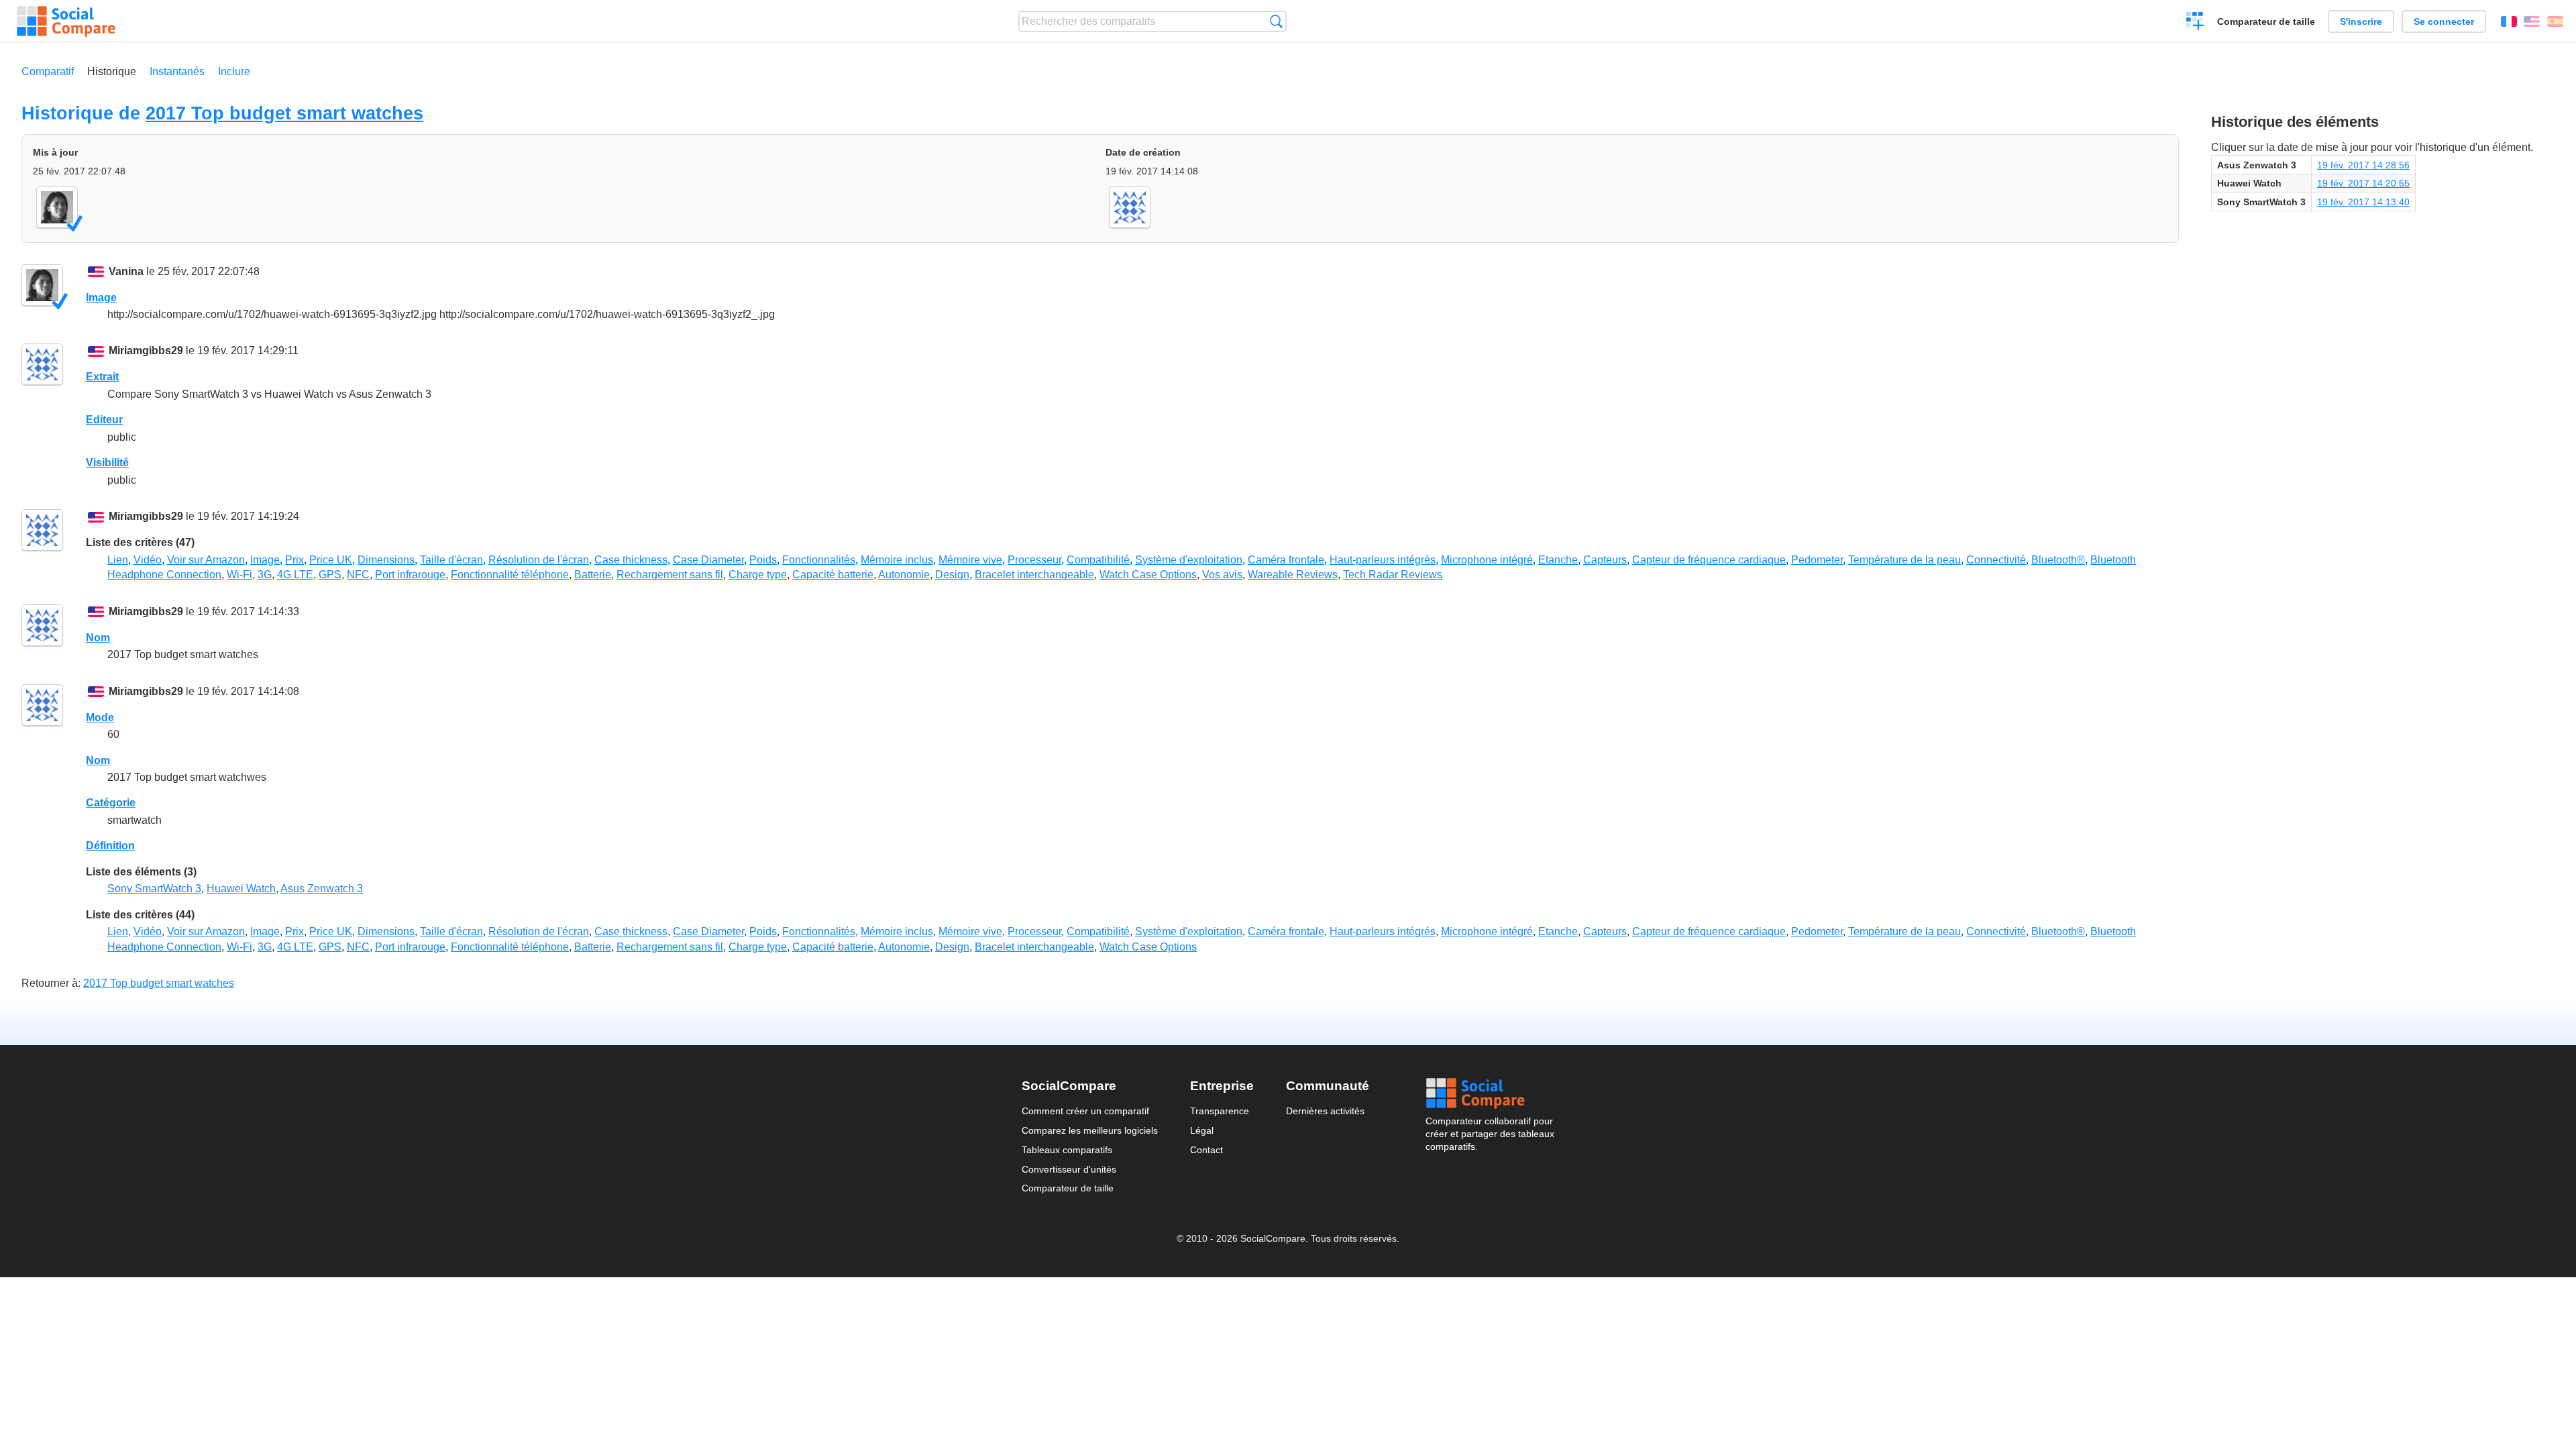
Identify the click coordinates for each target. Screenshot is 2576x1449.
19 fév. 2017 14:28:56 (2363, 165)
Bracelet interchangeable (1034, 575)
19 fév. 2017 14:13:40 (2363, 202)
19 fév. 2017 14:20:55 (2363, 183)
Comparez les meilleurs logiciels (1090, 1130)
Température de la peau (1904, 560)
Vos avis (1222, 575)
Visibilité (107, 463)
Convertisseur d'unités (1069, 1169)
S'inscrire (2361, 21)
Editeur (104, 420)
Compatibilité (1098, 560)
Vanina (126, 271)
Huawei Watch (241, 889)
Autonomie (904, 575)
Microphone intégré (1487, 560)
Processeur (1034, 560)
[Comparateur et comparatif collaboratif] (66, 21)
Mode (100, 717)
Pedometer (1817, 560)
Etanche (1558, 560)
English (2532, 21)
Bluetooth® (2058, 560)
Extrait (102, 377)
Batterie (593, 575)
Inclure (234, 71)
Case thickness (631, 560)
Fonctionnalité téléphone (510, 575)
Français (2509, 21)
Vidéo (148, 560)
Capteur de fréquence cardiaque (1709, 560)
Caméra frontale (1286, 560)
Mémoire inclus (897, 560)
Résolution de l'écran (539, 560)
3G (265, 575)
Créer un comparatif (2195, 23)
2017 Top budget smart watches (284, 113)
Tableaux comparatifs (1067, 1150)
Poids (763, 560)
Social (1490, 1093)
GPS (330, 575)
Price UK (331, 560)
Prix (294, 560)
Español (2555, 21)
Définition (110, 846)
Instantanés (177, 71)
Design (952, 575)
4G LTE (295, 575)
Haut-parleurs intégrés (1383, 560)
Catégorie (111, 803)
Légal (1202, 1130)
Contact (1206, 1150)
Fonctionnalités (819, 560)
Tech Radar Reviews (1393, 575)
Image (101, 298)
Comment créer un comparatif (1085, 1111)
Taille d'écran (451, 560)
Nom (98, 638)
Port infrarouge (410, 575)
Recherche (1276, 21)
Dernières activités (1325, 1111)
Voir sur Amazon (206, 560)
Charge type (758, 575)
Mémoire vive (970, 560)
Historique (112, 71)
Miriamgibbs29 (146, 351)
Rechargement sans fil (670, 575)
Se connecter (2444, 21)
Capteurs (1605, 560)
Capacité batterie (833, 575)
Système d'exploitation (1189, 560)
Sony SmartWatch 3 (154, 889)
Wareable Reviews (1293, 575)
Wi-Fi (239, 575)
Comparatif (48, 71)
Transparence (1220, 1111)
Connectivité (1996, 560)
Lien (118, 560)
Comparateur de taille (2266, 21)
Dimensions (386, 560)
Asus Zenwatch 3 (322, 889)
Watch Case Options (1148, 575)
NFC (358, 575)
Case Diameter (708, 560)
